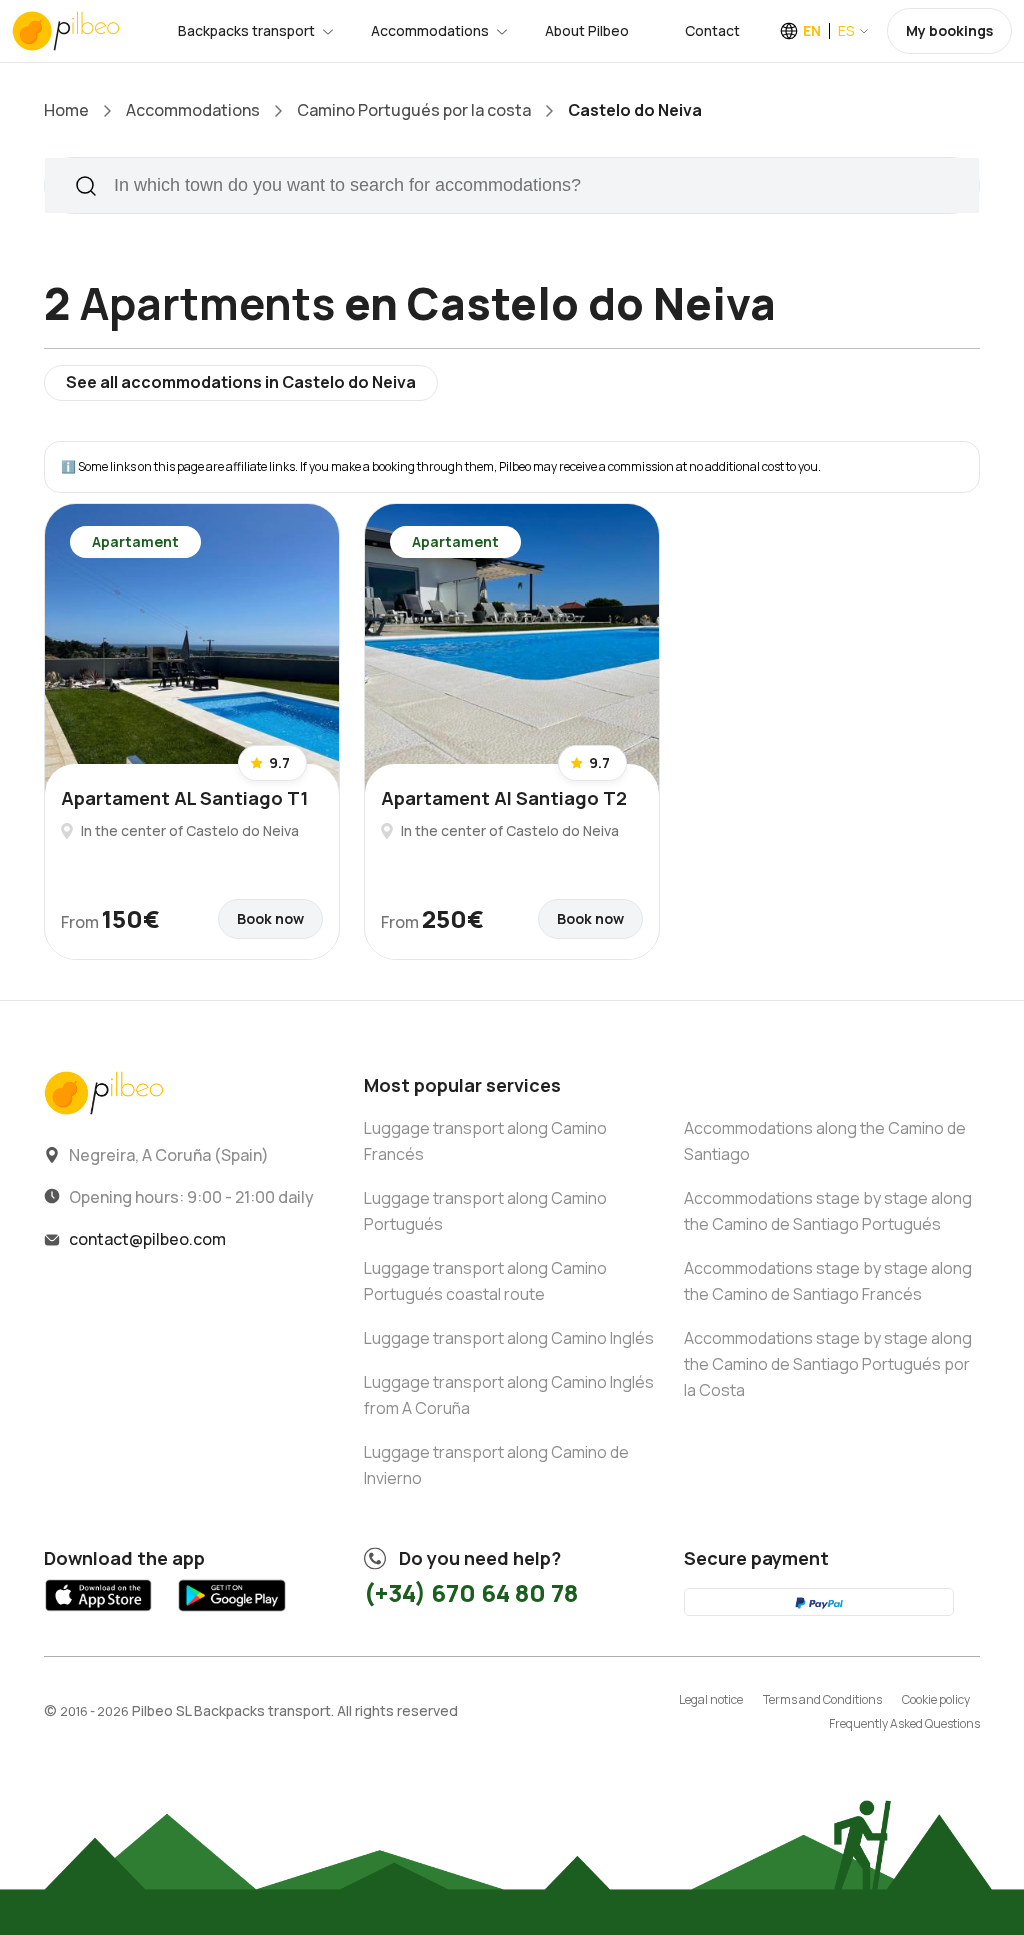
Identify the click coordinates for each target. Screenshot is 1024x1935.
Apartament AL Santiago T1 (184, 798)
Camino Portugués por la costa (414, 110)
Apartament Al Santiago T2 (504, 798)
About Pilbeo (587, 30)
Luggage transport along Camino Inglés (509, 1338)
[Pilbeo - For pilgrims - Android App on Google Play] (231, 1613)
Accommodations (430, 30)
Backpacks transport (246, 30)
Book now (270, 918)
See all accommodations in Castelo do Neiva (241, 382)
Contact (712, 30)
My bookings (949, 30)
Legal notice (711, 1699)
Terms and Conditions (822, 1699)
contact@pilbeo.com (147, 1239)
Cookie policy (936, 1699)
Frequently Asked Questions (904, 1723)
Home (66, 110)
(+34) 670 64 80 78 (471, 1592)
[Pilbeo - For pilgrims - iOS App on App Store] (98, 1613)
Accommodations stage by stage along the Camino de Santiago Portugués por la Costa (828, 1364)
